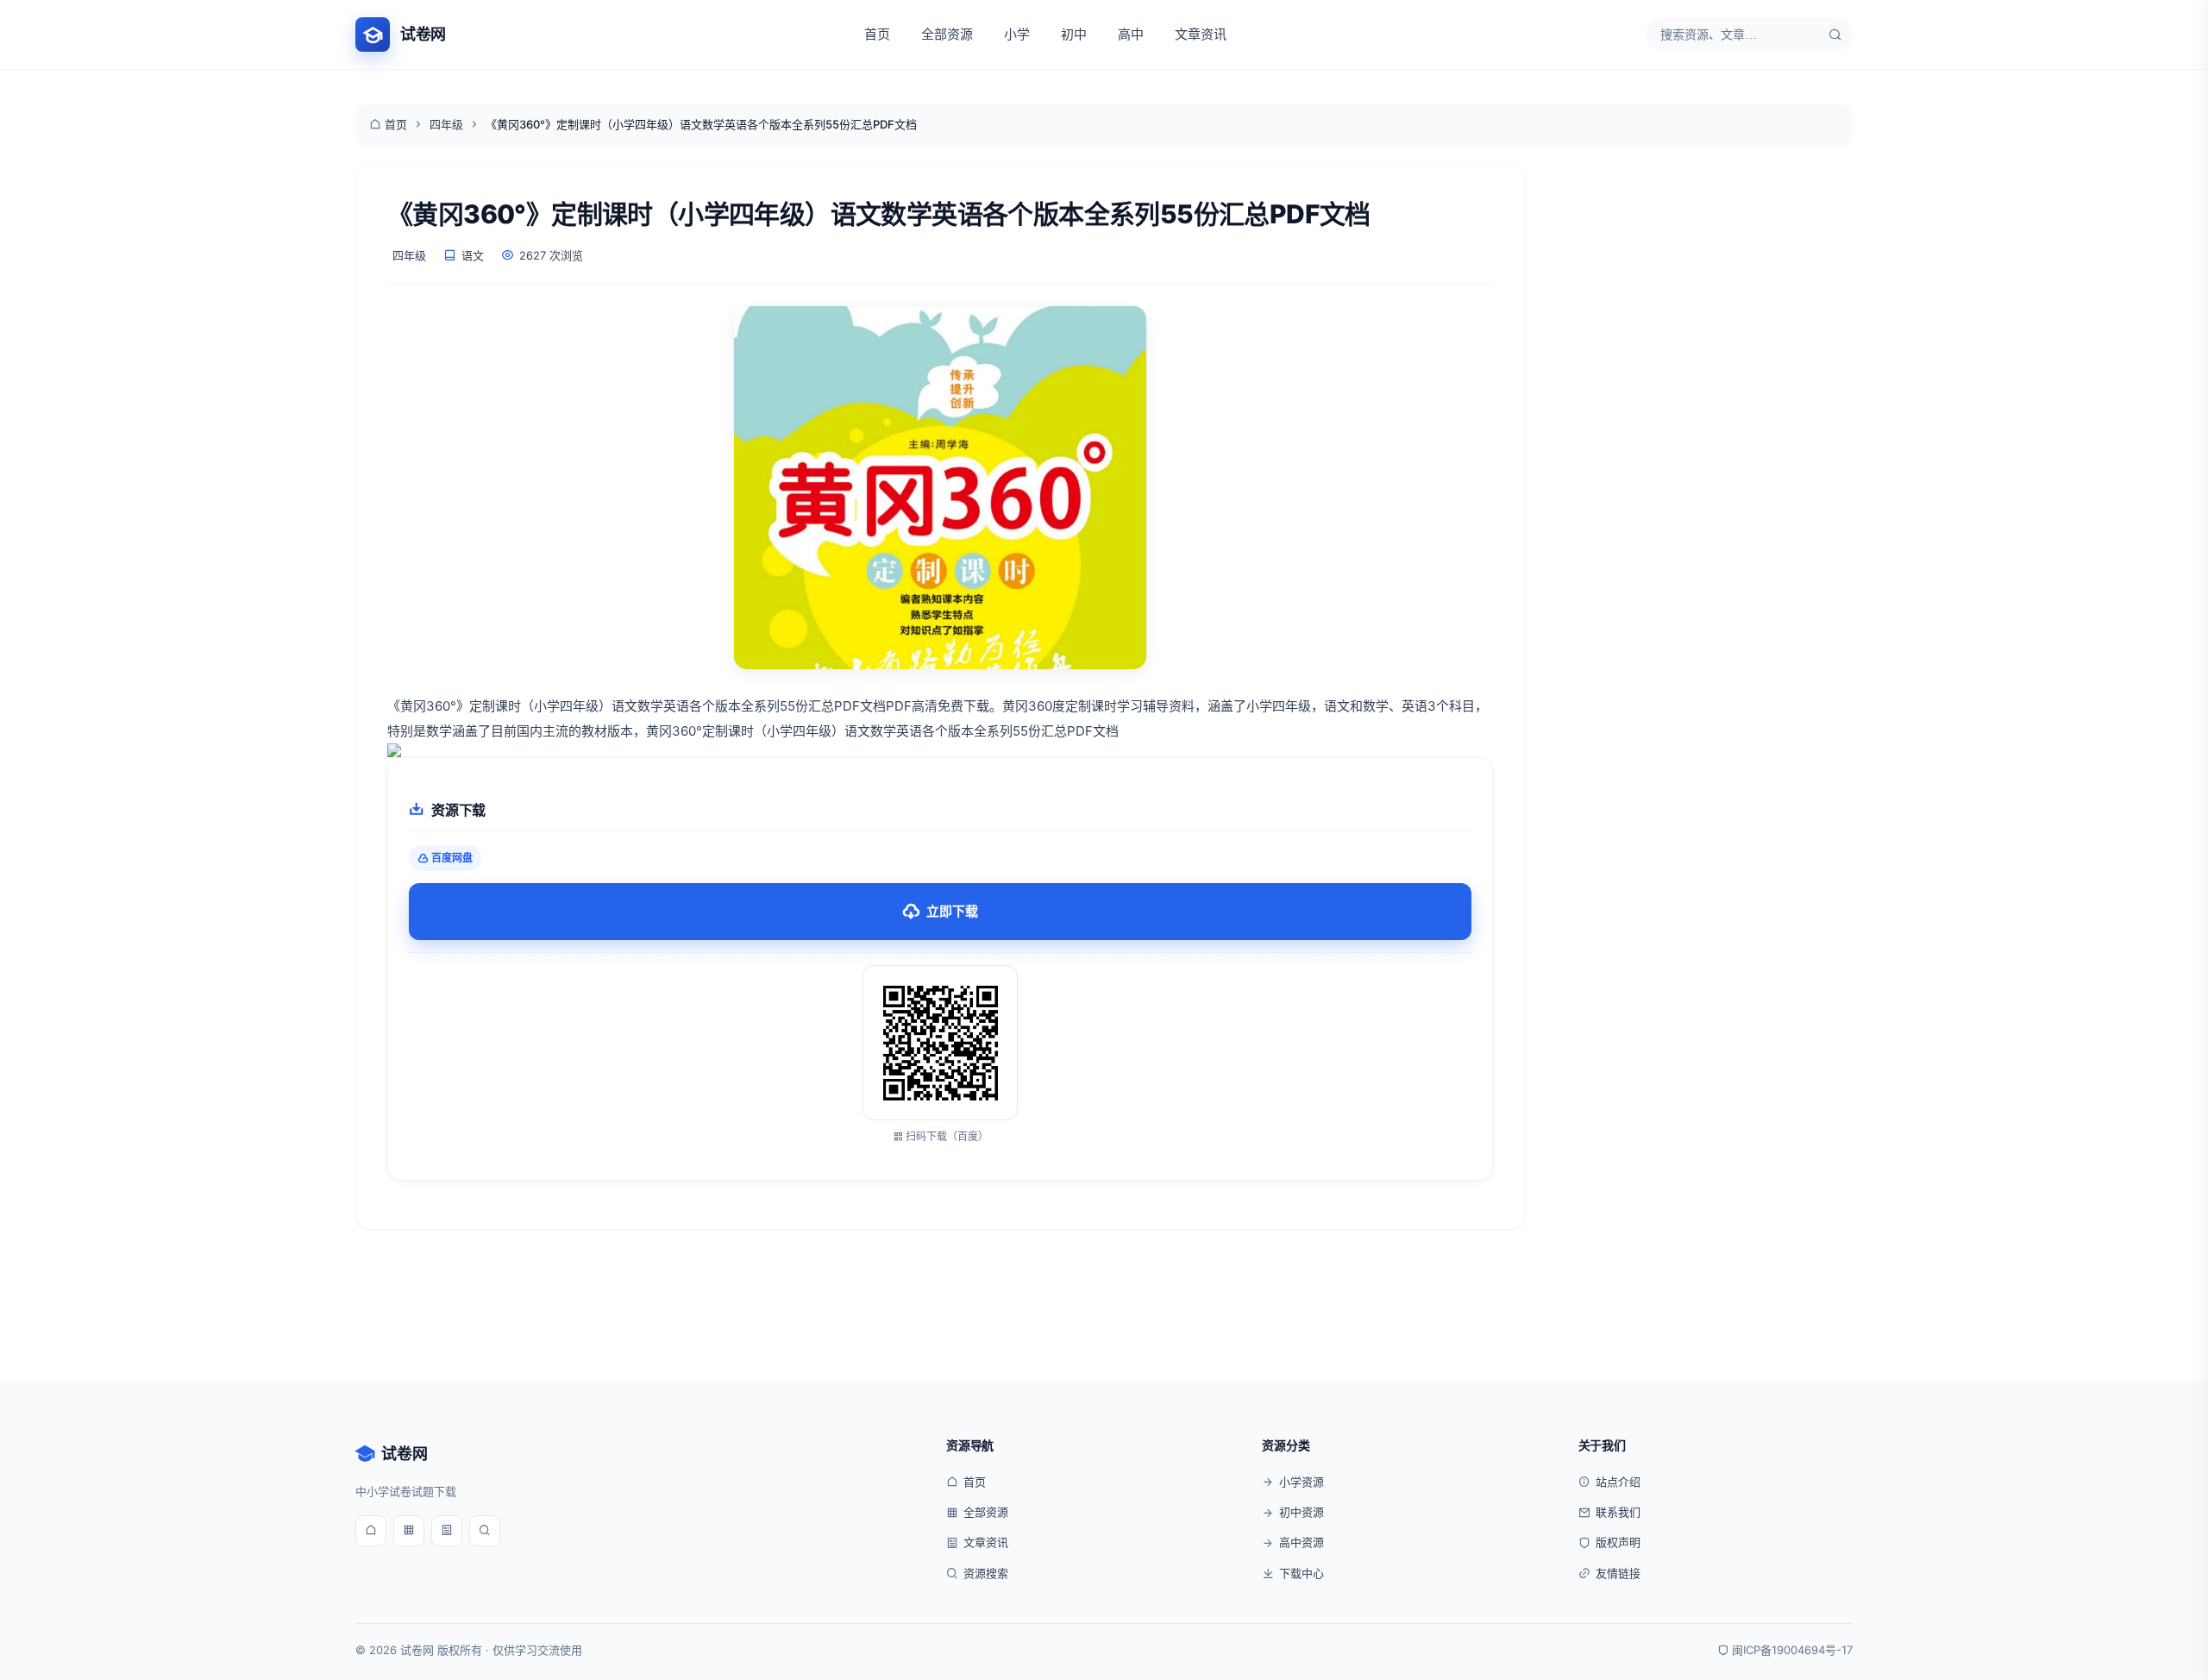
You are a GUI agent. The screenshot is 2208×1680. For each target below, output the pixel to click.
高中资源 (1302, 1542)
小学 (1017, 34)
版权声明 (1618, 1542)
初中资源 (1302, 1512)
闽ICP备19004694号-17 (1792, 1650)
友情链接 (1618, 1573)
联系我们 (1618, 1512)
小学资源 (1302, 1482)
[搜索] (1835, 34)
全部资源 (947, 34)
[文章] (447, 1531)
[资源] (409, 1531)
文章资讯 (1201, 34)
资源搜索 (986, 1573)
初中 (1074, 34)
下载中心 (1302, 1573)
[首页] (371, 1531)
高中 (1131, 34)
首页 (877, 34)
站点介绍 (1618, 1482)
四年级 (446, 124)
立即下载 (952, 911)
